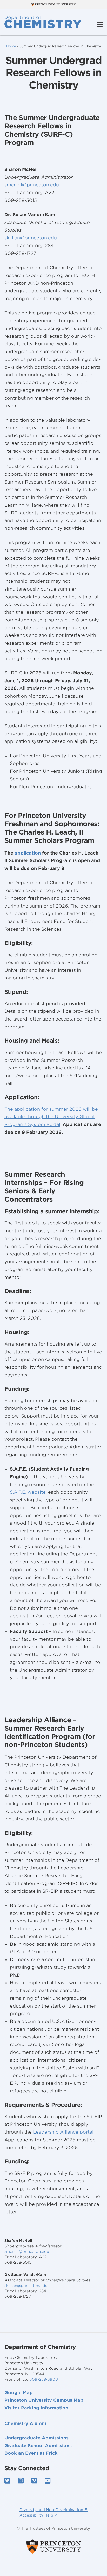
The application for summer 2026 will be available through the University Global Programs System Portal (51, 1117)
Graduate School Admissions (38, 2446)
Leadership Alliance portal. (64, 2132)
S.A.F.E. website (28, 1492)
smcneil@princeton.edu (27, 2251)
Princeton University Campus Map (44, 2400)
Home (11, 46)
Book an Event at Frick (31, 2453)
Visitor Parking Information (36, 2408)
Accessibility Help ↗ (39, 2515)
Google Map (19, 2393)
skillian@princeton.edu (26, 2286)
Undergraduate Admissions (36, 2438)
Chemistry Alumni (25, 2423)
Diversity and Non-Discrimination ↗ (53, 2510)
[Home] (43, 22)
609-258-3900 (44, 2379)
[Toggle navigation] (100, 25)
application (28, 853)
